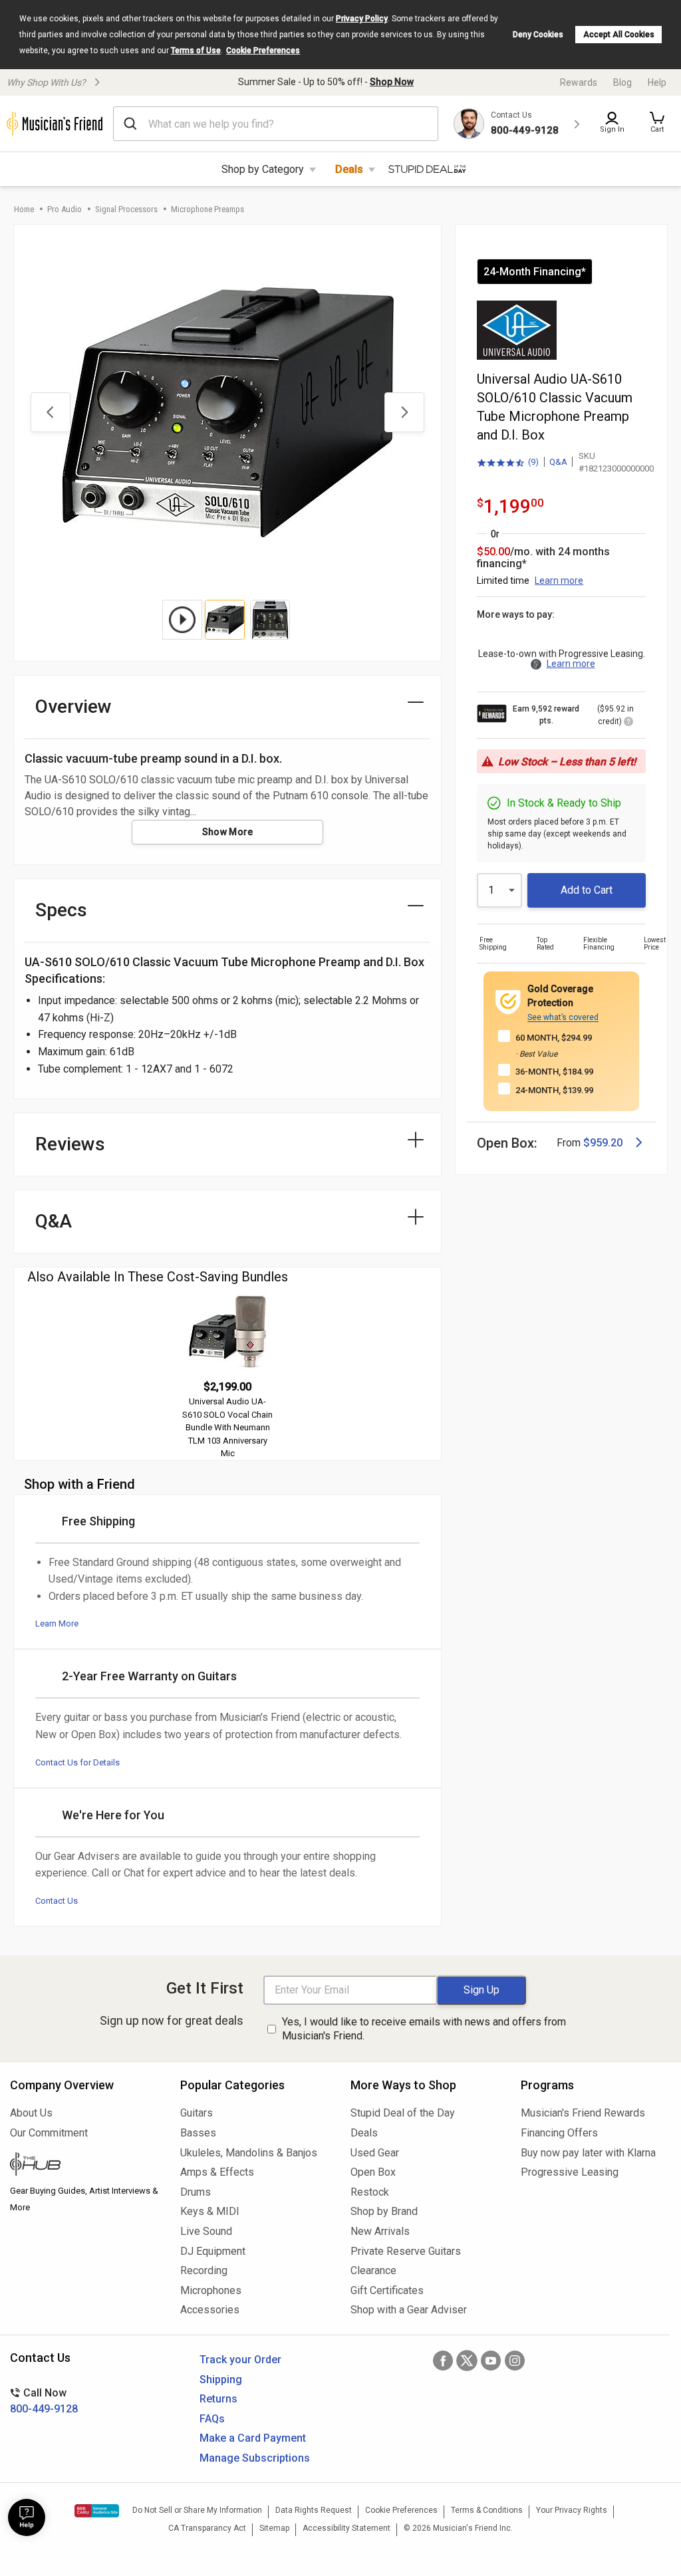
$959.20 (603, 1143)
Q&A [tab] (54, 1221)
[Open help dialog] (27, 2517)
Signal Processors (126, 209)
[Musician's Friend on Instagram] (515, 2361)
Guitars (197, 2113)
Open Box (373, 2172)
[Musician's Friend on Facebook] (443, 2361)
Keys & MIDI (210, 2211)
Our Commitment (49, 2133)
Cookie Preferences (263, 51)
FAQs (212, 2419)
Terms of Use (196, 51)
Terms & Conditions (487, 2510)
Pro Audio (65, 209)
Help (657, 82)
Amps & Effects (217, 2172)
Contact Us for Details (77, 1762)
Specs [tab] (61, 910)
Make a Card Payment (253, 2438)
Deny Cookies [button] (538, 35)
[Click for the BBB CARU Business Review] (97, 2511)
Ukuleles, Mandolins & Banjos (249, 2153)
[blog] (85, 2166)
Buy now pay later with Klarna (588, 2153)
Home (24, 209)
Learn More (57, 1623)
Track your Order (240, 2360)
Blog (622, 82)
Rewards (579, 82)
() (508, 463)
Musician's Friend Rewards (583, 2113)
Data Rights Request (314, 2510)
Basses (198, 2133)
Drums (196, 2192)
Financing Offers (559, 2133)
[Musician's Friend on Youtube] (491, 2361)
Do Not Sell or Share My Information (197, 2510)
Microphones (211, 2290)
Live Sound (206, 2231)
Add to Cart (587, 890)
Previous (51, 412)
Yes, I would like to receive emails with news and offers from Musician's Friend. (424, 2029)
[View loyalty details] (628, 723)
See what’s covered (563, 1017)
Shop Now (392, 82)
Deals (349, 169)
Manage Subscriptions (255, 2458)
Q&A (558, 462)
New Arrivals (380, 2231)
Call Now (44, 2401)
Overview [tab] (73, 707)
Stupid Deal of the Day (403, 2113)
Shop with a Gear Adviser (409, 2310)
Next (404, 412)
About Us (31, 2113)
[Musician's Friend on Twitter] (467, 2361)
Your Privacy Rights (572, 2510)
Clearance (373, 2270)
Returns (218, 2399)
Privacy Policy (362, 19)
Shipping (221, 2380)
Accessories (210, 2310)
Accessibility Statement (346, 2528)
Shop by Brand (384, 2211)
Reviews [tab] (70, 1144)
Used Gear (375, 2153)
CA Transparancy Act (207, 2528)
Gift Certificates (387, 2290)
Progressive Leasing (570, 2172)
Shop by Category (263, 169)
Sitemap (274, 2528)
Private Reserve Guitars (406, 2251)
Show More (228, 832)
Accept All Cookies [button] (619, 35)
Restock (370, 2192)
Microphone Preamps (207, 209)
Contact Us (57, 1901)
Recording (204, 2270)
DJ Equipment (213, 2251)
